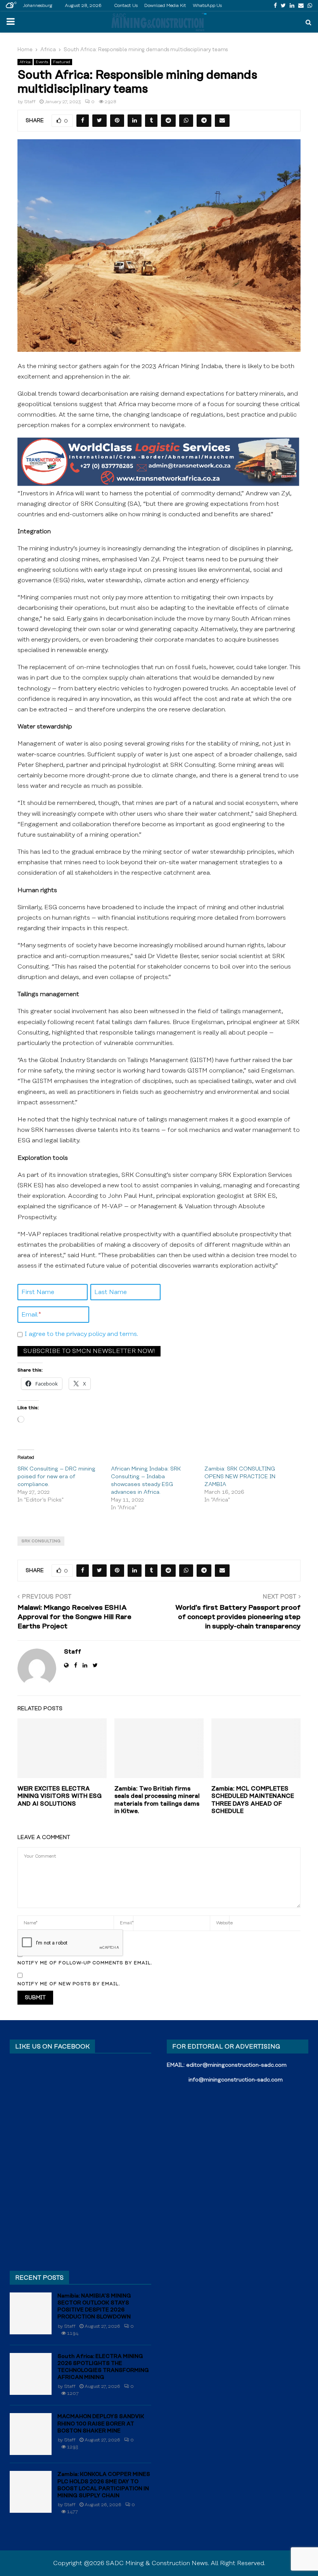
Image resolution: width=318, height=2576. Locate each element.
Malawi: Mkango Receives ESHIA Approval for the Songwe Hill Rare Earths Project (74, 1617)
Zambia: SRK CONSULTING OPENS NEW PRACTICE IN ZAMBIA (240, 1477)
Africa (25, 62)
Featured (62, 62)
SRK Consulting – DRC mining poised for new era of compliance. (56, 1477)
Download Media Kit (165, 6)
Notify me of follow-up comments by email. (85, 1963)
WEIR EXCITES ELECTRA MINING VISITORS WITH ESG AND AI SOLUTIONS (60, 1796)
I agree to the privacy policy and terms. (81, 1334)
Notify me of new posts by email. (69, 1984)
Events (42, 62)
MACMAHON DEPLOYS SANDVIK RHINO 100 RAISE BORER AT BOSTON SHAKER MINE (101, 2424)
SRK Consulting (41, 1541)
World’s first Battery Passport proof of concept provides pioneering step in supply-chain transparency (238, 1617)
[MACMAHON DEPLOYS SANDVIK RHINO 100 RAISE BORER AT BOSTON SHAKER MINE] (31, 2434)
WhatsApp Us (207, 6)
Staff (30, 102)
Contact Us (126, 6)
